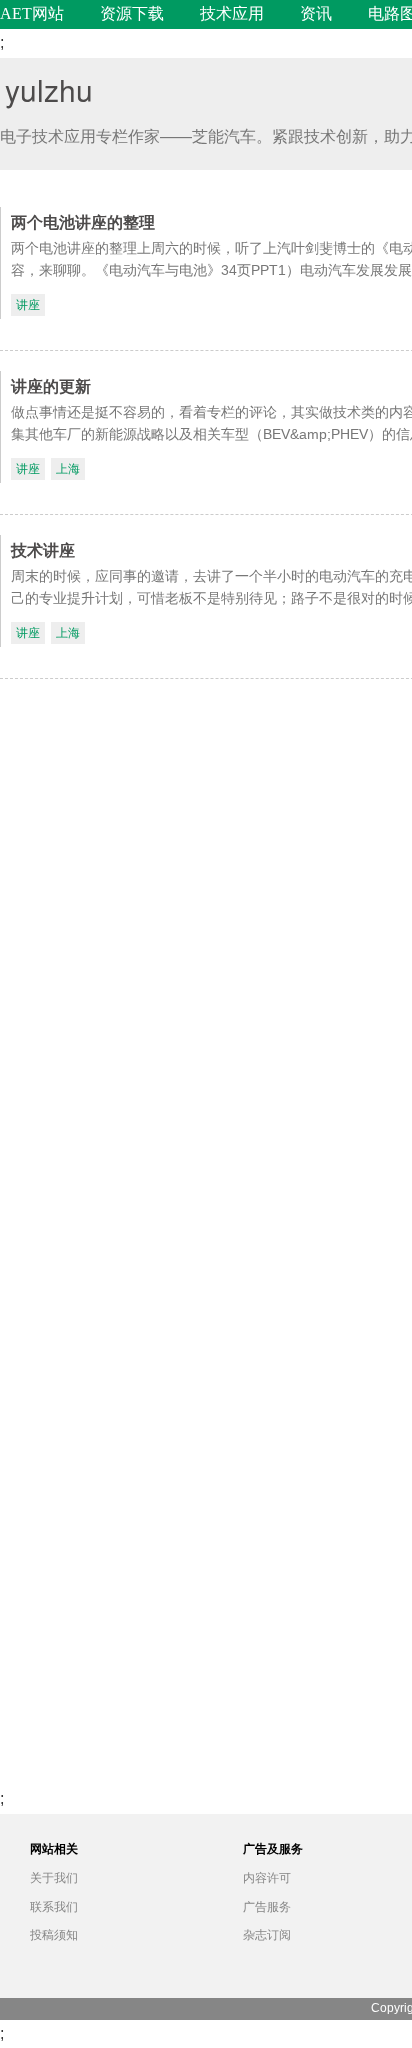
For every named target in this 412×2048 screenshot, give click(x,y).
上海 (68, 469)
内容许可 (267, 1878)
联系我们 (54, 1907)
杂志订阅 (267, 1935)
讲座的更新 (51, 385)
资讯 (316, 13)
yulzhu (49, 89)
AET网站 (32, 13)
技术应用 (232, 13)
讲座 (28, 305)
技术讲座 (43, 549)
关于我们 (54, 1878)
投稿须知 (54, 1935)
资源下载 (132, 13)
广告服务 (267, 1907)
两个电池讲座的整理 (83, 221)
